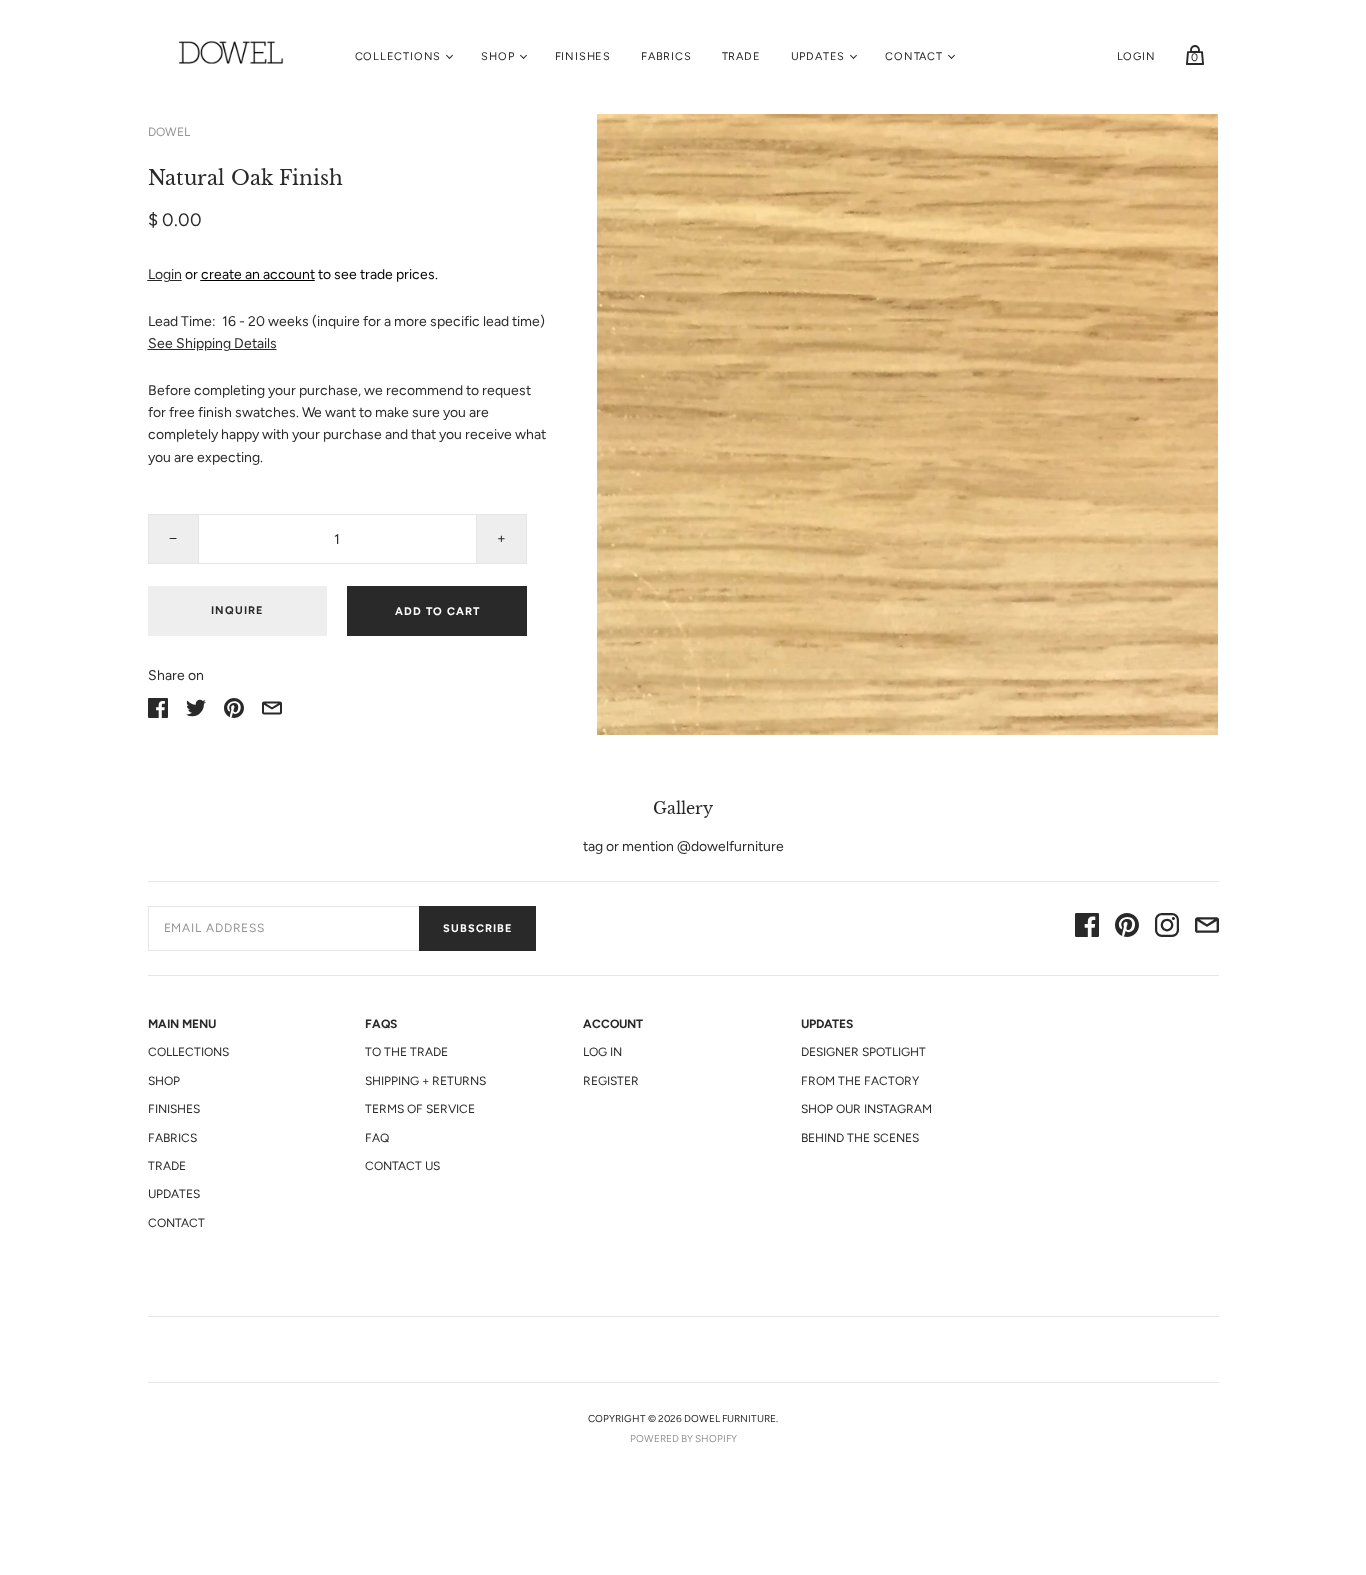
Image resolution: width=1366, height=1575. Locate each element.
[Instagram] (1167, 928)
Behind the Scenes (860, 1138)
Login (1136, 56)
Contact (914, 56)
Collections (398, 56)
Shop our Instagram (866, 1109)
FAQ (377, 1138)
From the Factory (860, 1081)
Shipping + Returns (425, 1081)
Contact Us (402, 1166)
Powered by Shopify (683, 1438)
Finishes (583, 56)
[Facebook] (1087, 928)
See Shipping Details (212, 343)
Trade (741, 56)
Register (611, 1081)
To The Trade (406, 1052)
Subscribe (477, 928)
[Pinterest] (1127, 928)
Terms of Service (420, 1109)
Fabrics (666, 56)
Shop (497, 56)
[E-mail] (1207, 928)
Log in (602, 1052)
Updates (818, 56)
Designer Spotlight (863, 1052)
